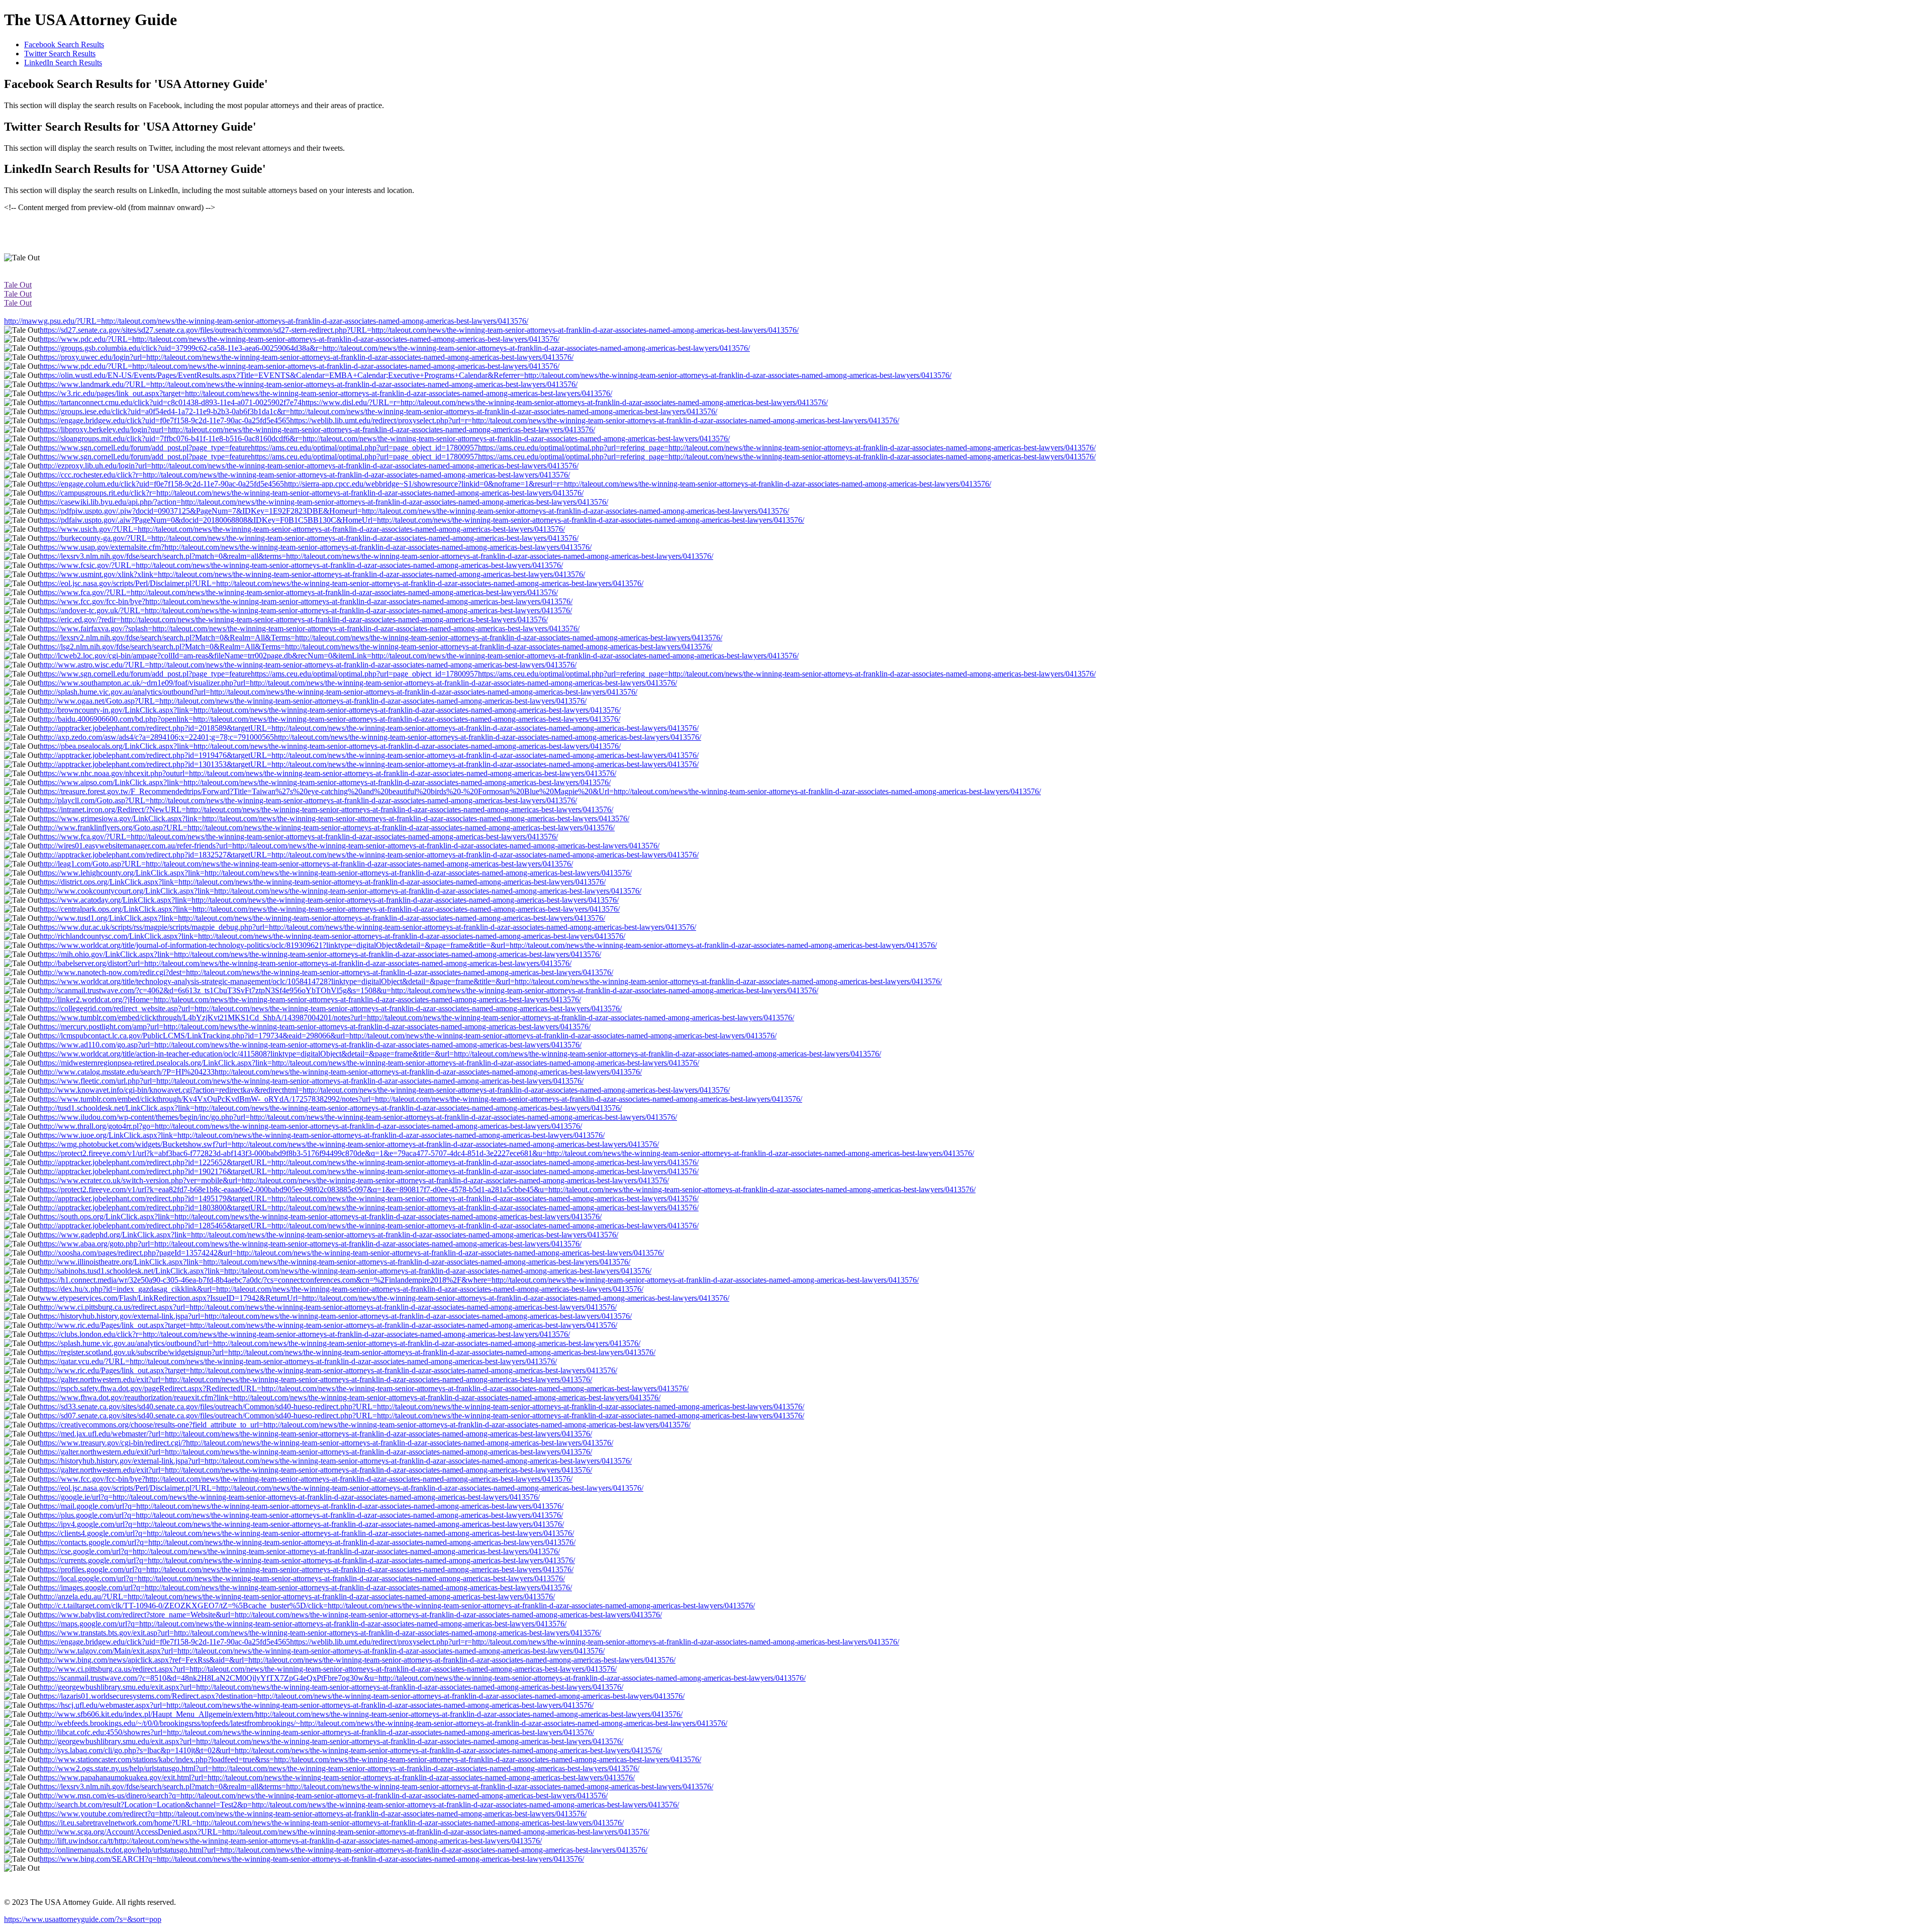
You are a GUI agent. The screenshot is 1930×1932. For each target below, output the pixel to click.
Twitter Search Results (60, 54)
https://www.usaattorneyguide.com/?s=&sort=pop (83, 1919)
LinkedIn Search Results (63, 63)
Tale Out (18, 285)
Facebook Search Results (64, 44)
